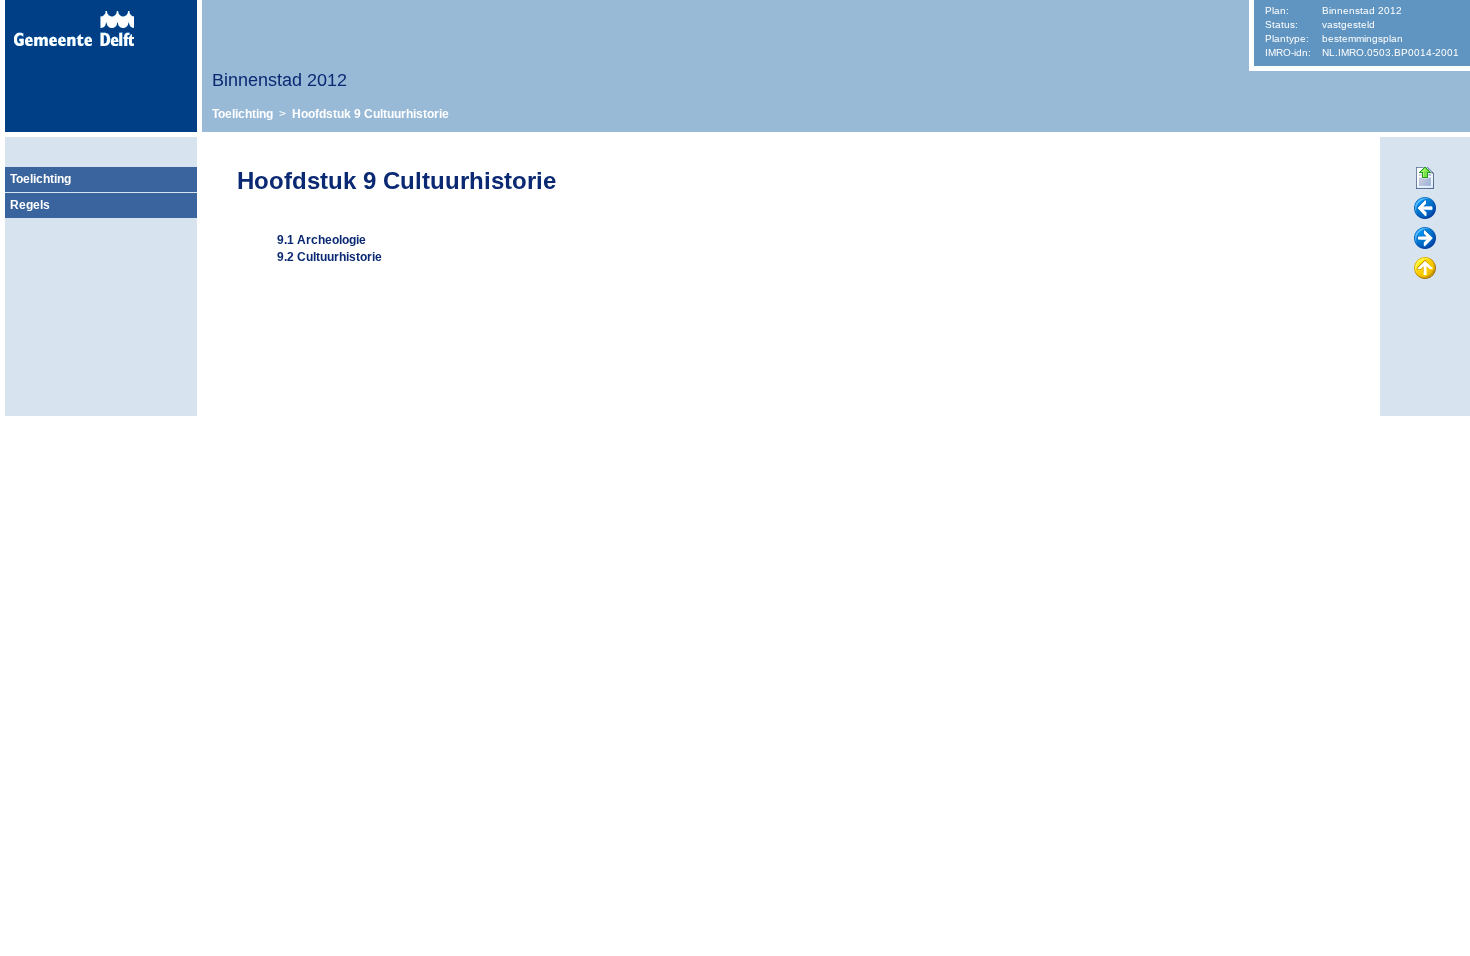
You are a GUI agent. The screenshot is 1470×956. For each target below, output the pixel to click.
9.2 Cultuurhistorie (329, 257)
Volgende (1425, 239)
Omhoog (1425, 269)
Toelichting (242, 114)
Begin (1425, 179)
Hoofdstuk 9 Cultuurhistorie (370, 114)
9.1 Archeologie (321, 240)
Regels (30, 205)
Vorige (1425, 209)
